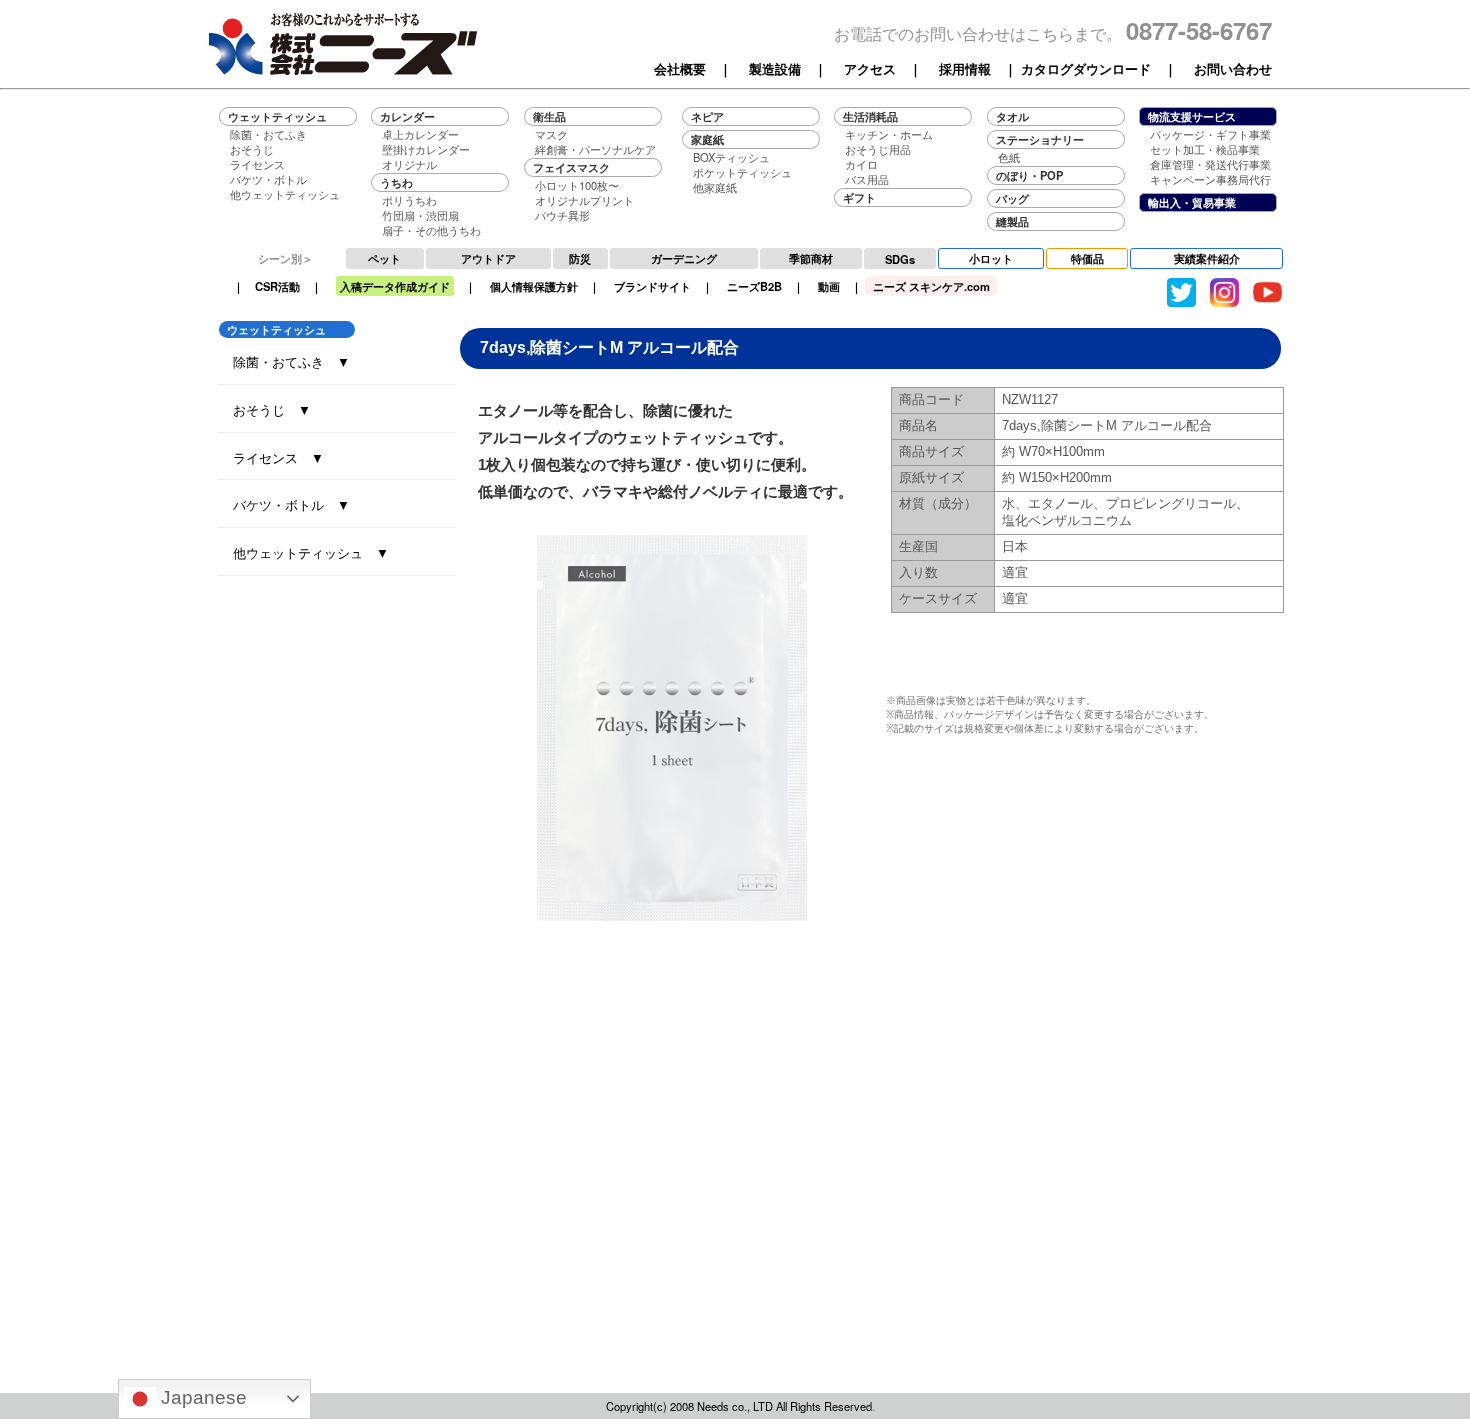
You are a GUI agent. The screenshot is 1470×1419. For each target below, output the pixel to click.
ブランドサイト (652, 286)
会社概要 (680, 69)
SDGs (900, 259)
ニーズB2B (754, 286)
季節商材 (811, 258)
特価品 (1087, 258)
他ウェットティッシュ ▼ (311, 552)
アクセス (870, 69)
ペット (384, 258)
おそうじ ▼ (272, 409)
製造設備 (775, 69)
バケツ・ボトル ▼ (291, 504)
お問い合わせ (1233, 69)
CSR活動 (277, 286)
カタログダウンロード (1086, 69)
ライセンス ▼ (278, 457)
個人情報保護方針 (534, 286)
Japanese (201, 1397)
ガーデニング (684, 258)
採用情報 (965, 69)
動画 (829, 286)
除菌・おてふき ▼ (291, 361)
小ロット (991, 258)
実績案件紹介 (1207, 258)
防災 (580, 258)
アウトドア (488, 258)
